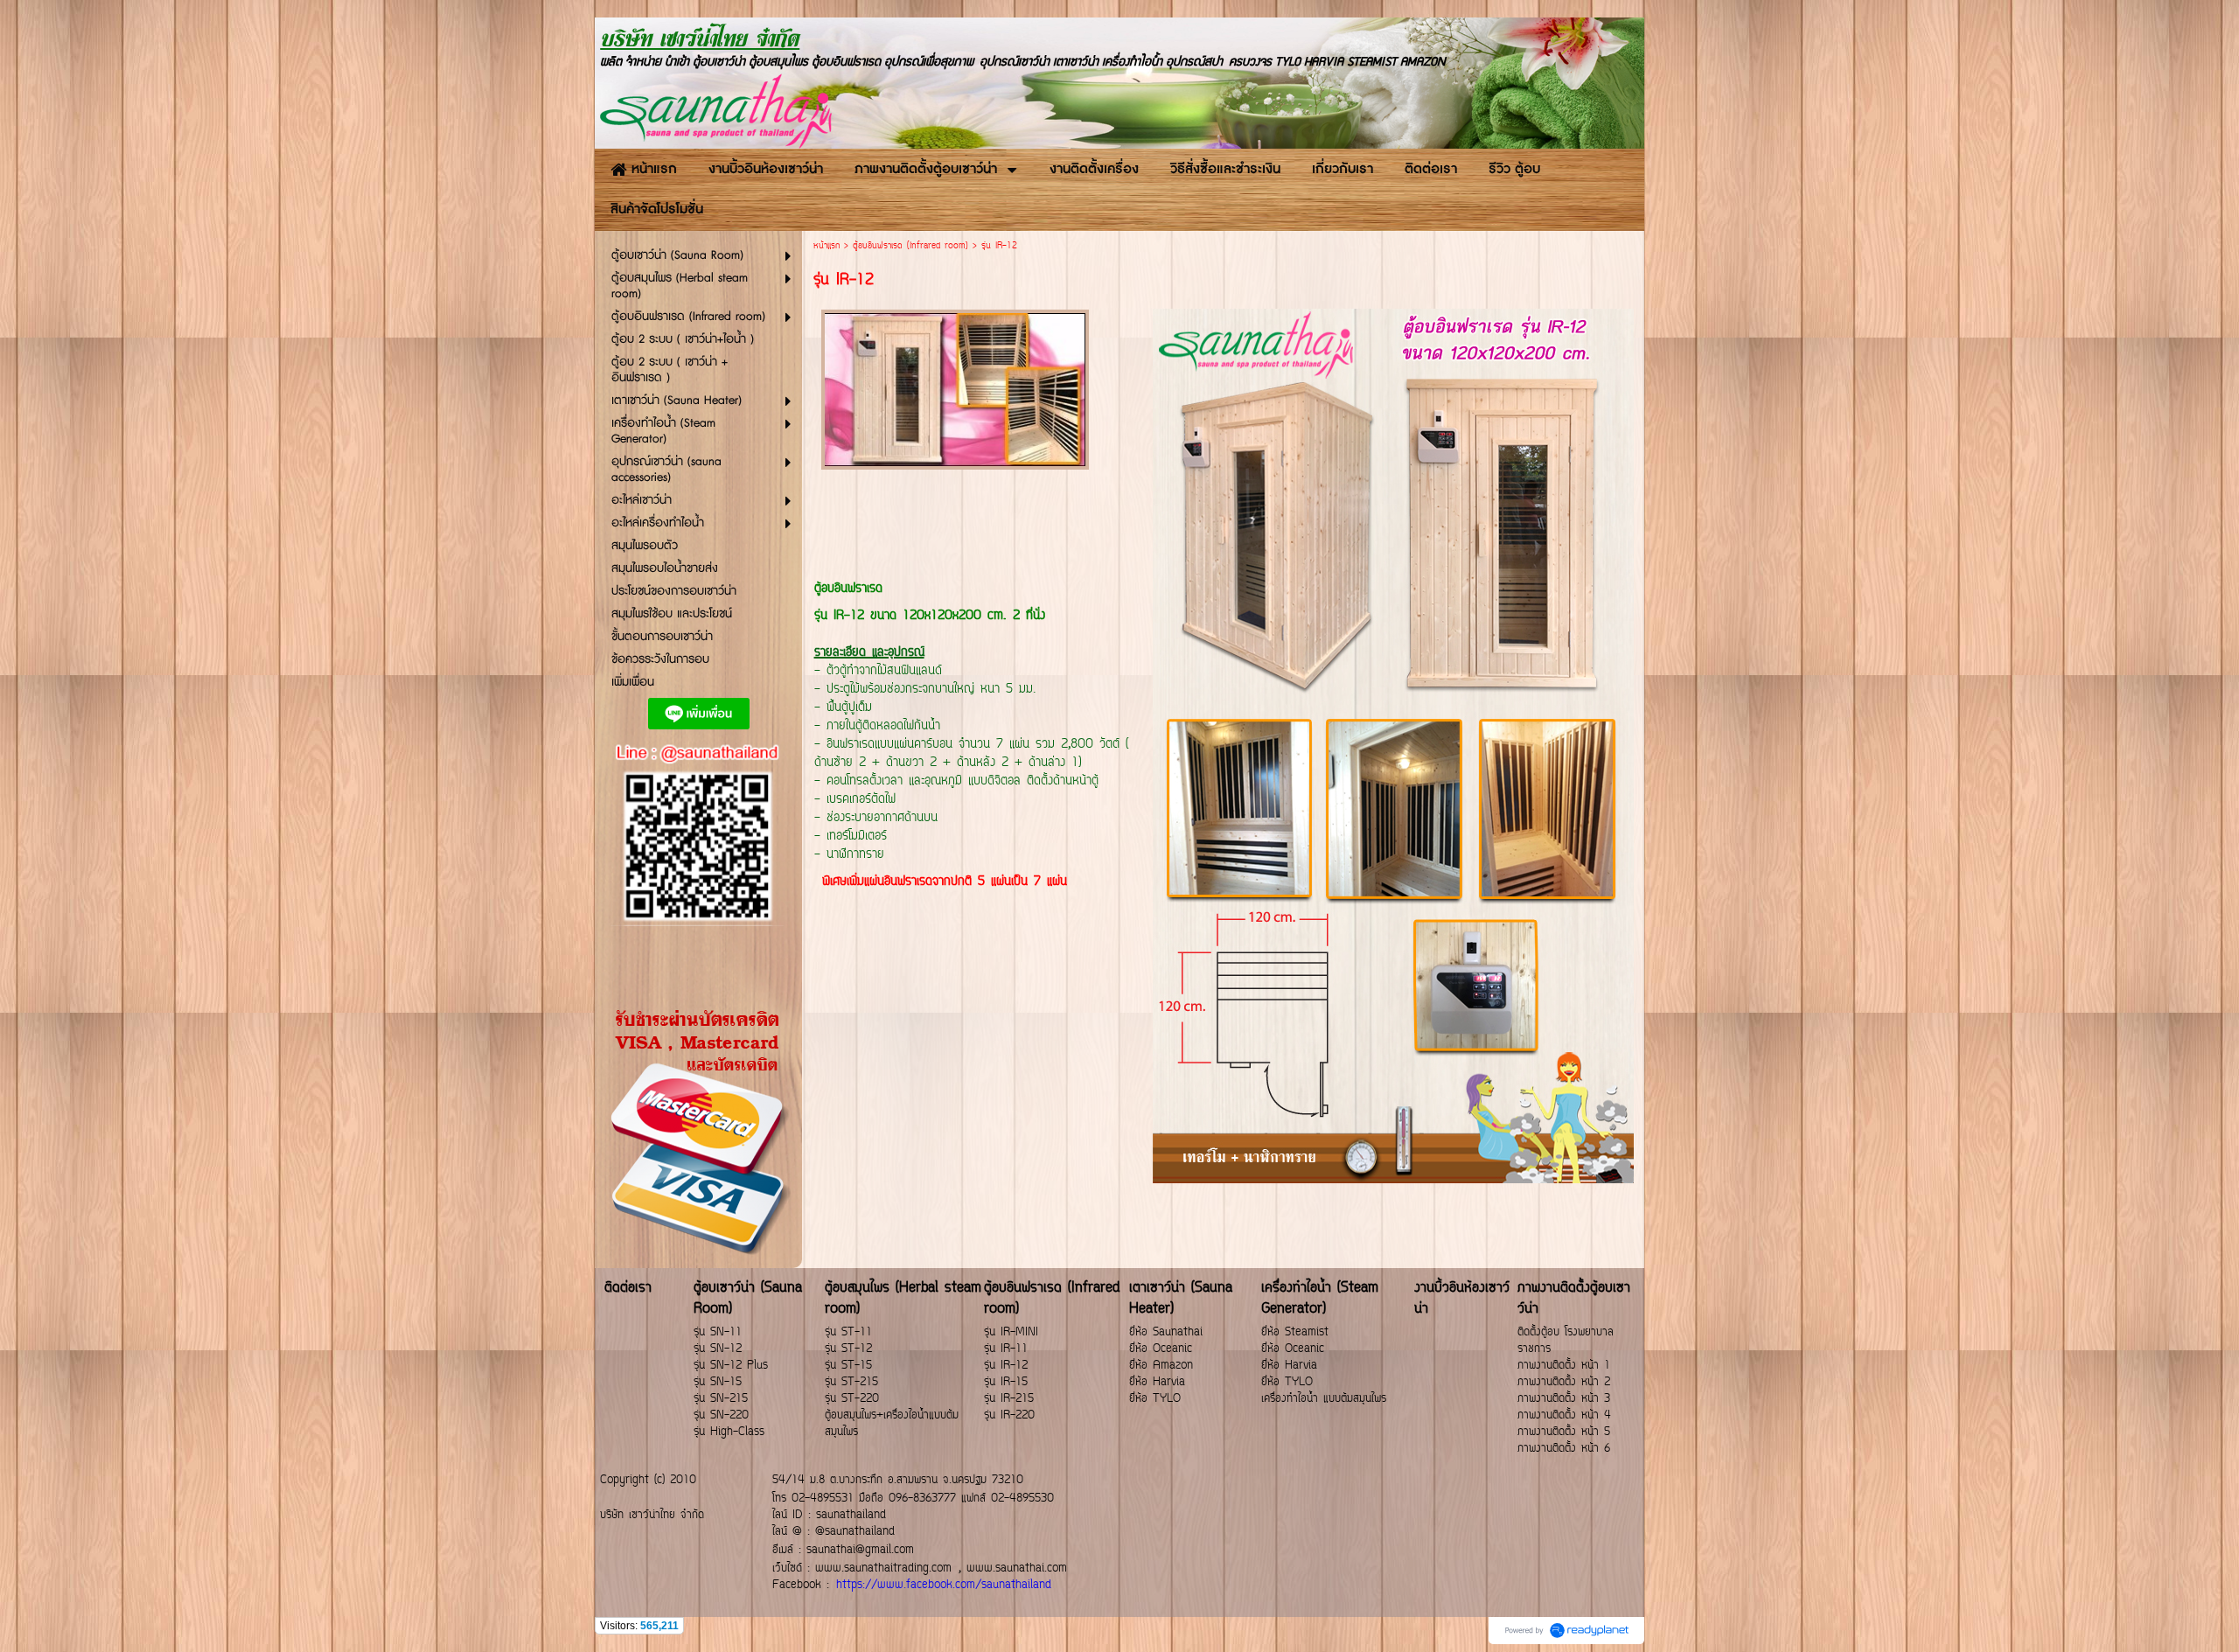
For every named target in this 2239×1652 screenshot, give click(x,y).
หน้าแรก (827, 246)
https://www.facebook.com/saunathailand (944, 1585)
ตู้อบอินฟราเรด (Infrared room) (910, 246)
